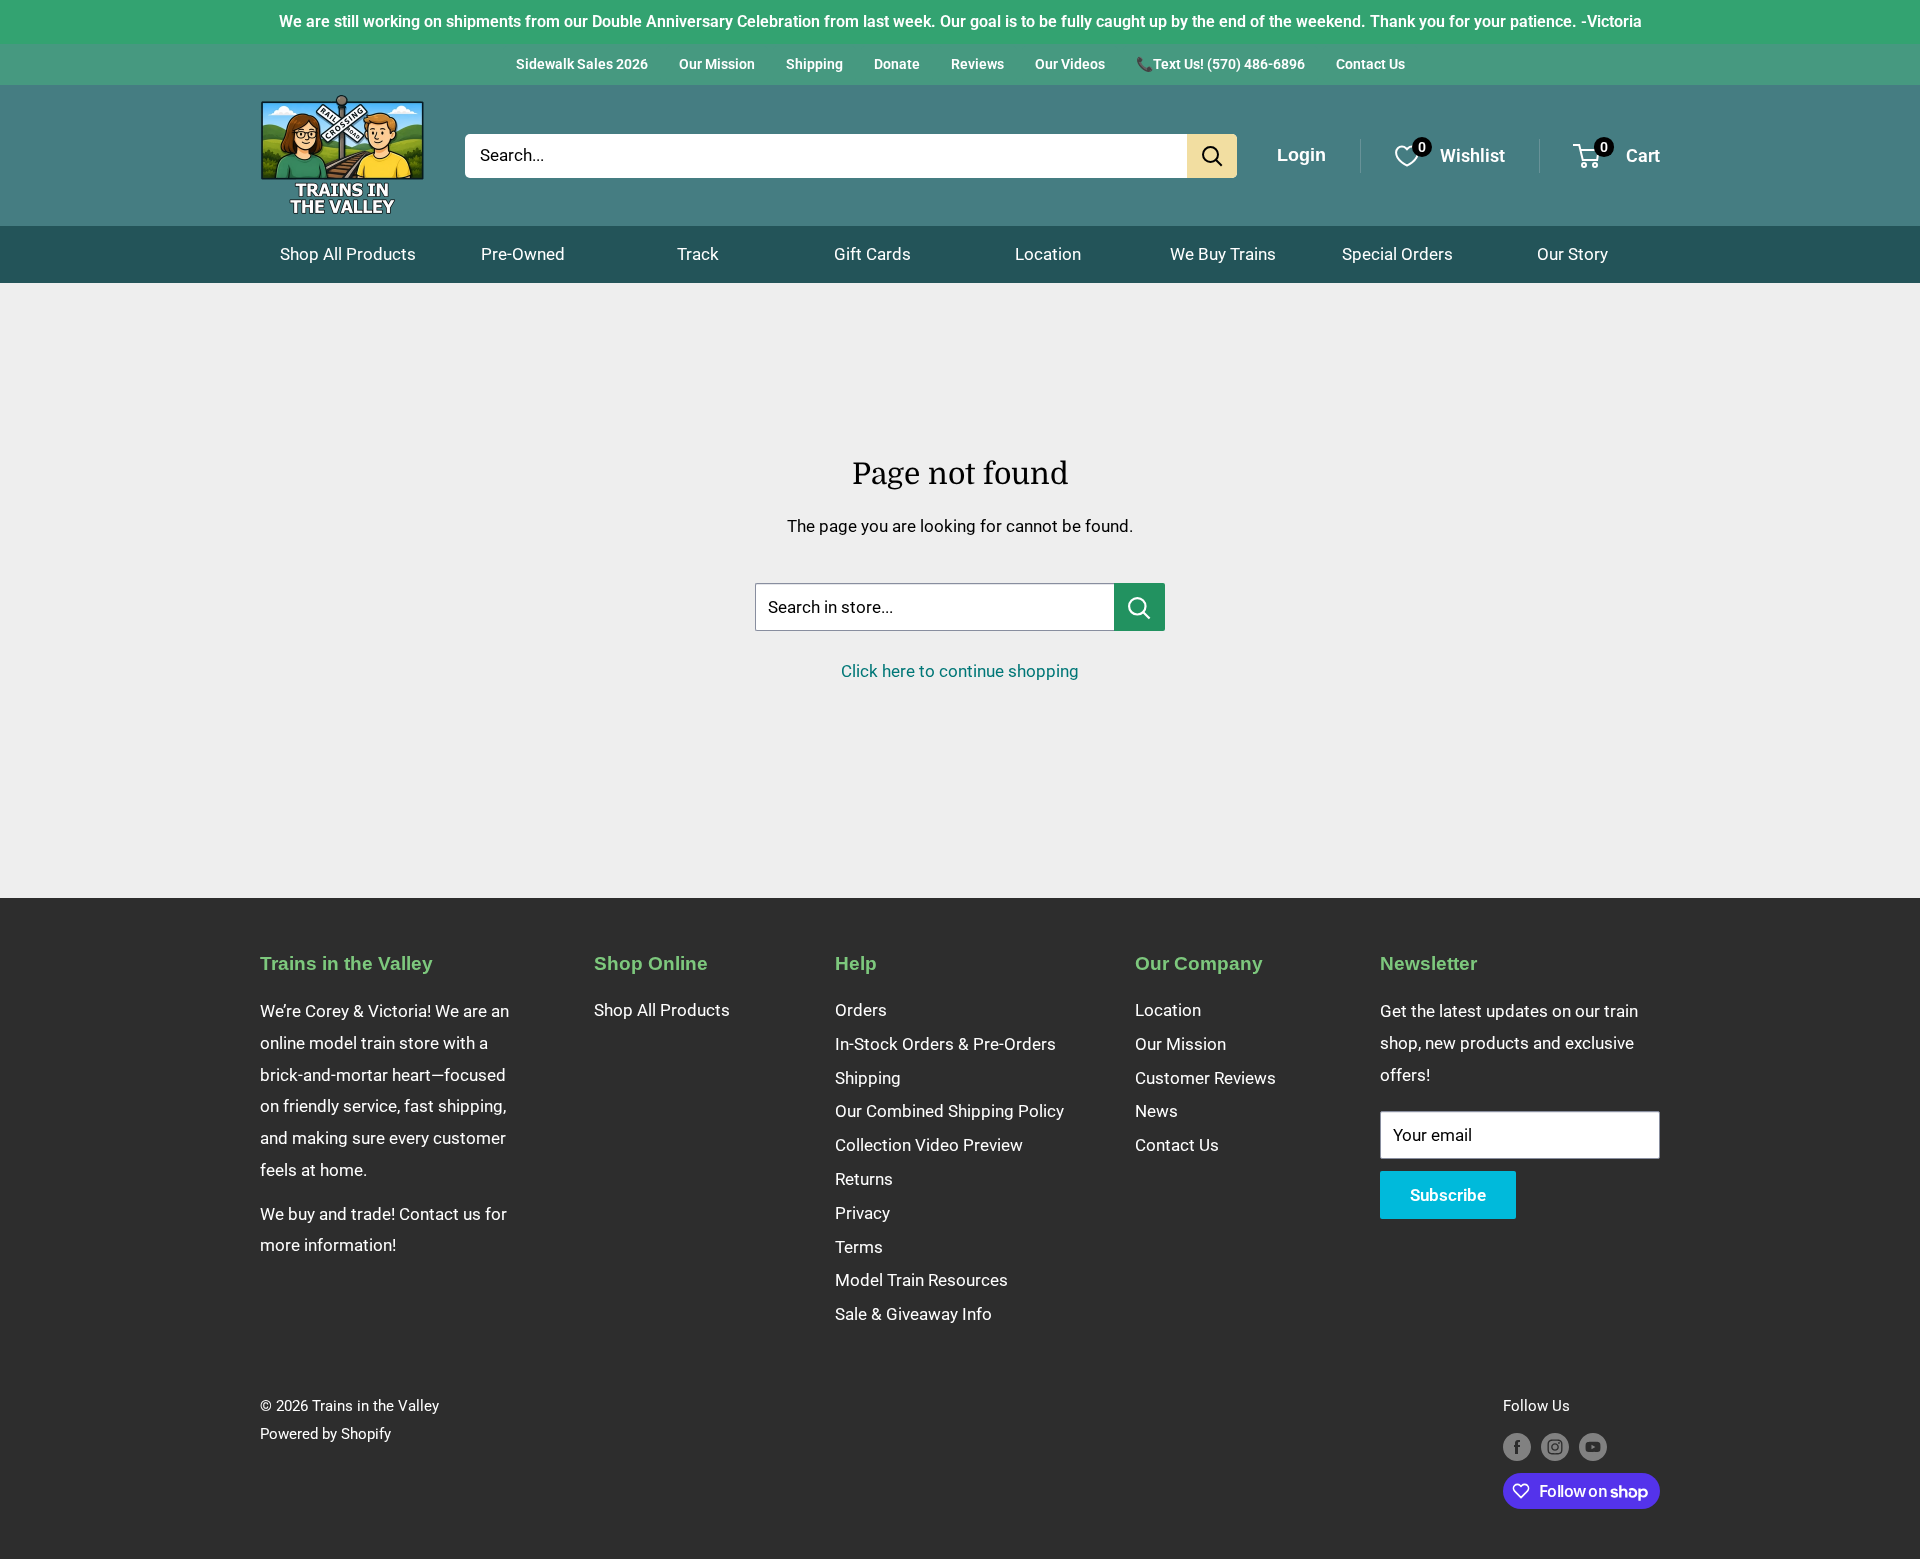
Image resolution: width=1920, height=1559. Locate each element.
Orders (861, 1010)
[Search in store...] (1139, 607)
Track (698, 254)
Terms (859, 1247)
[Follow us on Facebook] (1517, 1446)
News (1156, 1111)
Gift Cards (872, 254)
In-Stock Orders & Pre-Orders (945, 1044)
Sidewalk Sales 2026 (582, 64)
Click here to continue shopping (960, 671)
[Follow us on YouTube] (1593, 1446)
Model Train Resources (921, 1280)
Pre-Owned (523, 254)
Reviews (977, 64)
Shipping (814, 64)
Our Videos (1070, 64)
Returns (864, 1179)
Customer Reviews (1205, 1078)
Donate (897, 64)
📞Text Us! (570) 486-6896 (1220, 64)
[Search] (1212, 156)
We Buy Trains (1223, 254)
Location (1048, 254)
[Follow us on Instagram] (1555, 1446)
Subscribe (1448, 1195)
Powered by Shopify (325, 1434)
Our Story (1572, 254)
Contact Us (1370, 64)
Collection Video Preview (929, 1145)
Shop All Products (348, 254)
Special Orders (1397, 254)
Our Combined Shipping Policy (949, 1111)
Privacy (862, 1213)
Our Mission (717, 64)
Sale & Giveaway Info (913, 1314)
